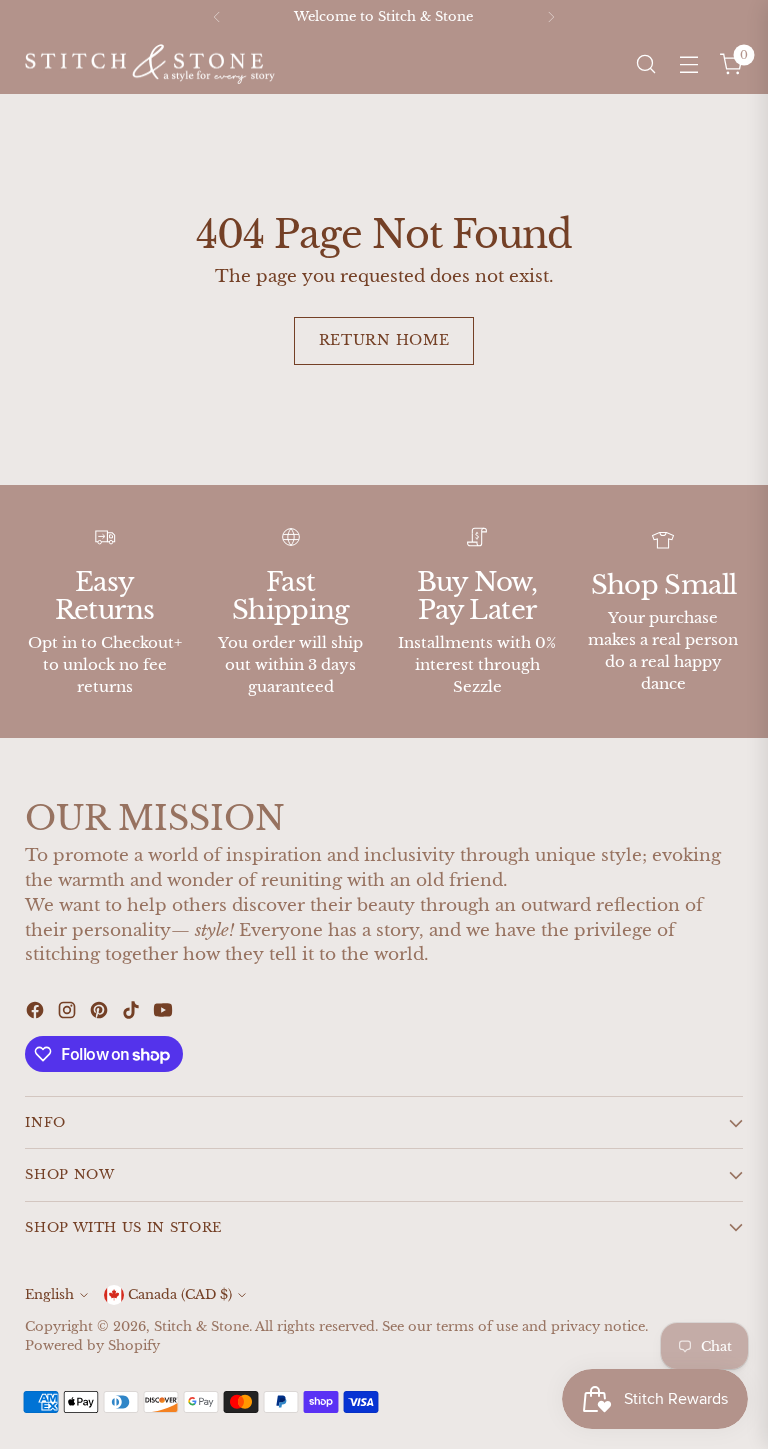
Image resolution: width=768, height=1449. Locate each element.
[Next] (551, 17)
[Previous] (217, 17)
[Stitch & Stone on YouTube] (165, 1013)
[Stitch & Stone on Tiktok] (133, 1013)
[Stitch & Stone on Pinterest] (101, 1013)
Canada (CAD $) (180, 1294)
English (49, 1294)
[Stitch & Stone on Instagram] (69, 1013)
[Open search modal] (646, 64)
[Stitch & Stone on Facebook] (37, 1013)
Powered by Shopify (92, 1345)
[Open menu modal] (689, 64)
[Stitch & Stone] (150, 64)
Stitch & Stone (201, 1326)
